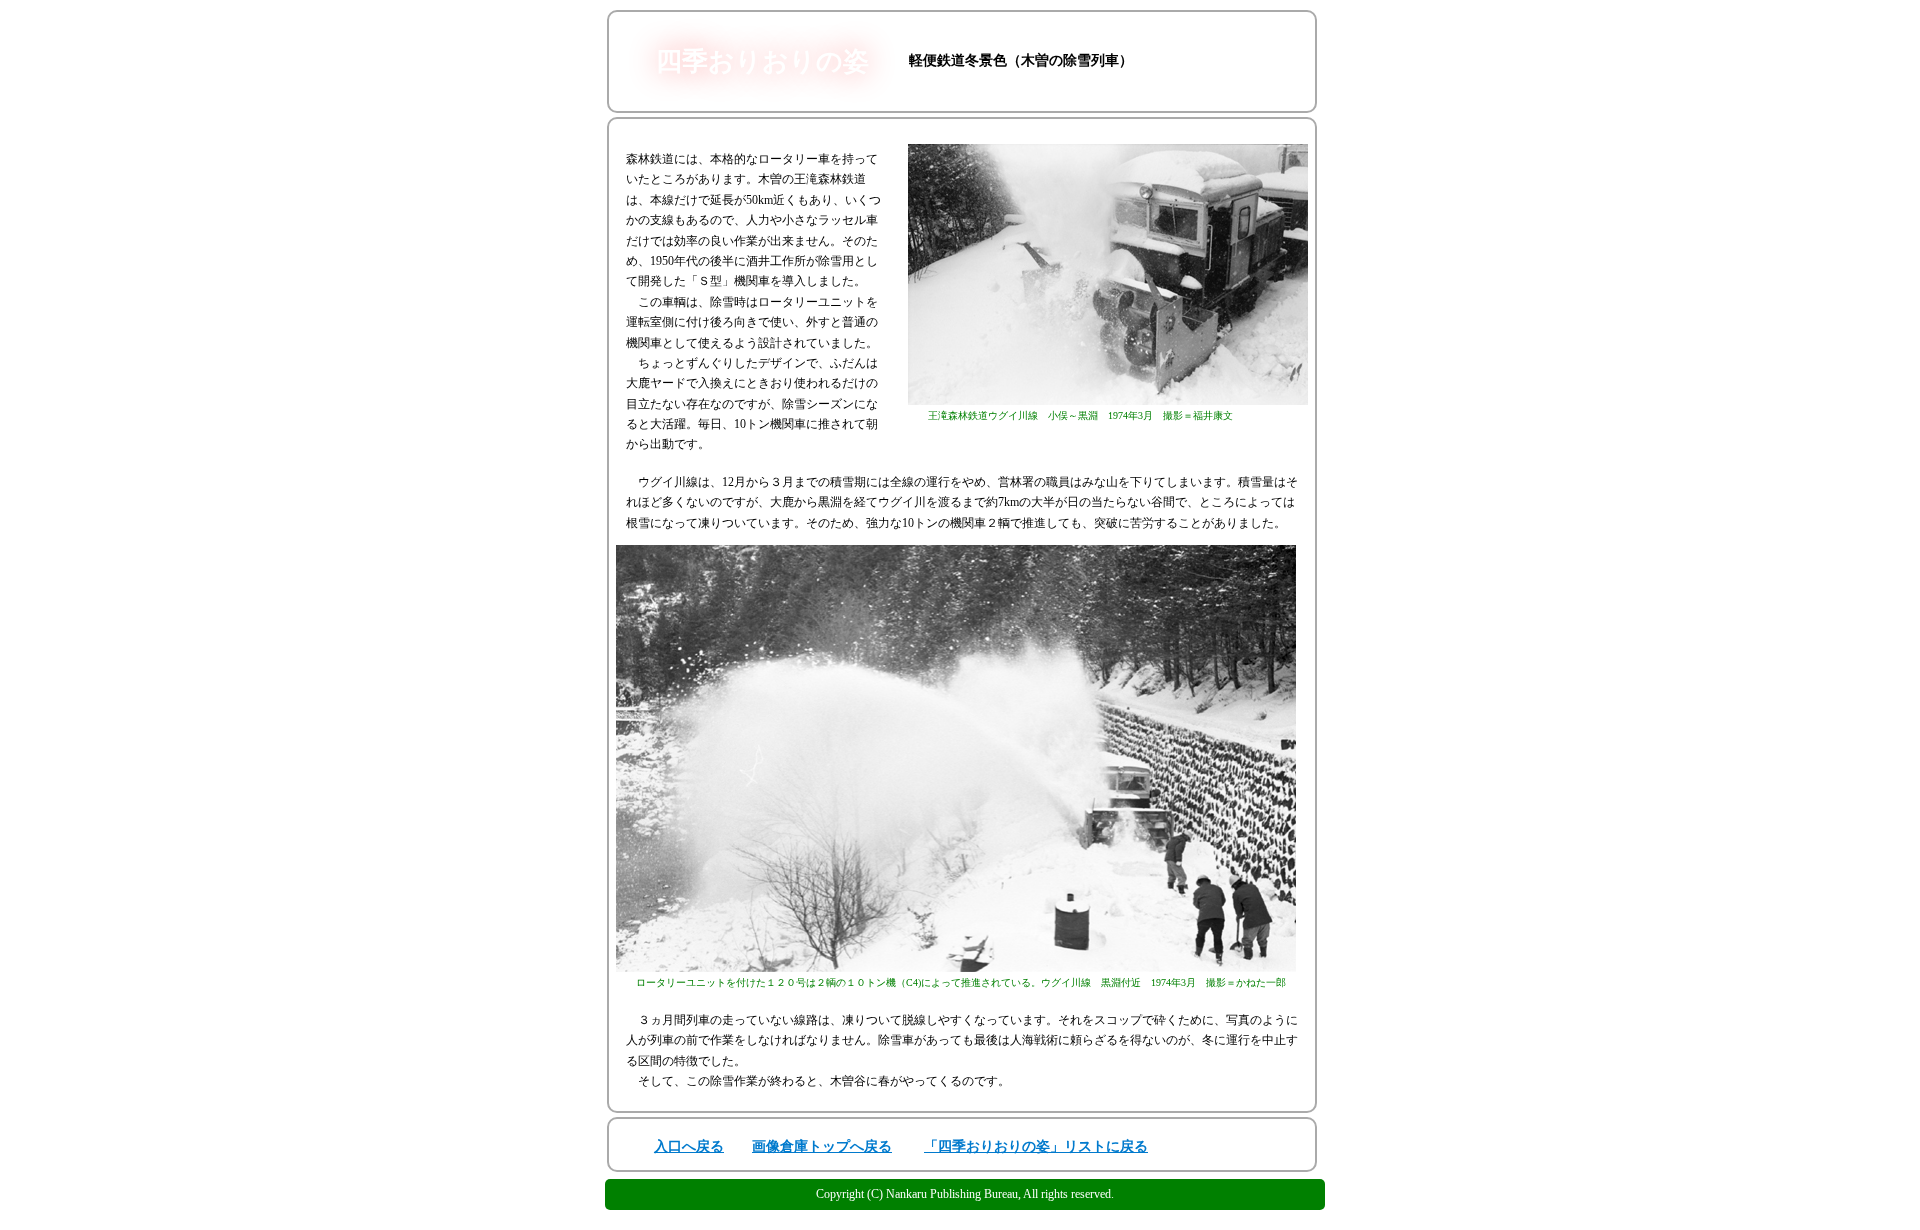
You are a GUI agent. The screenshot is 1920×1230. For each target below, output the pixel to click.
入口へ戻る (689, 1146)
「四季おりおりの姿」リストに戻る (1036, 1146)
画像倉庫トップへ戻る (822, 1146)
